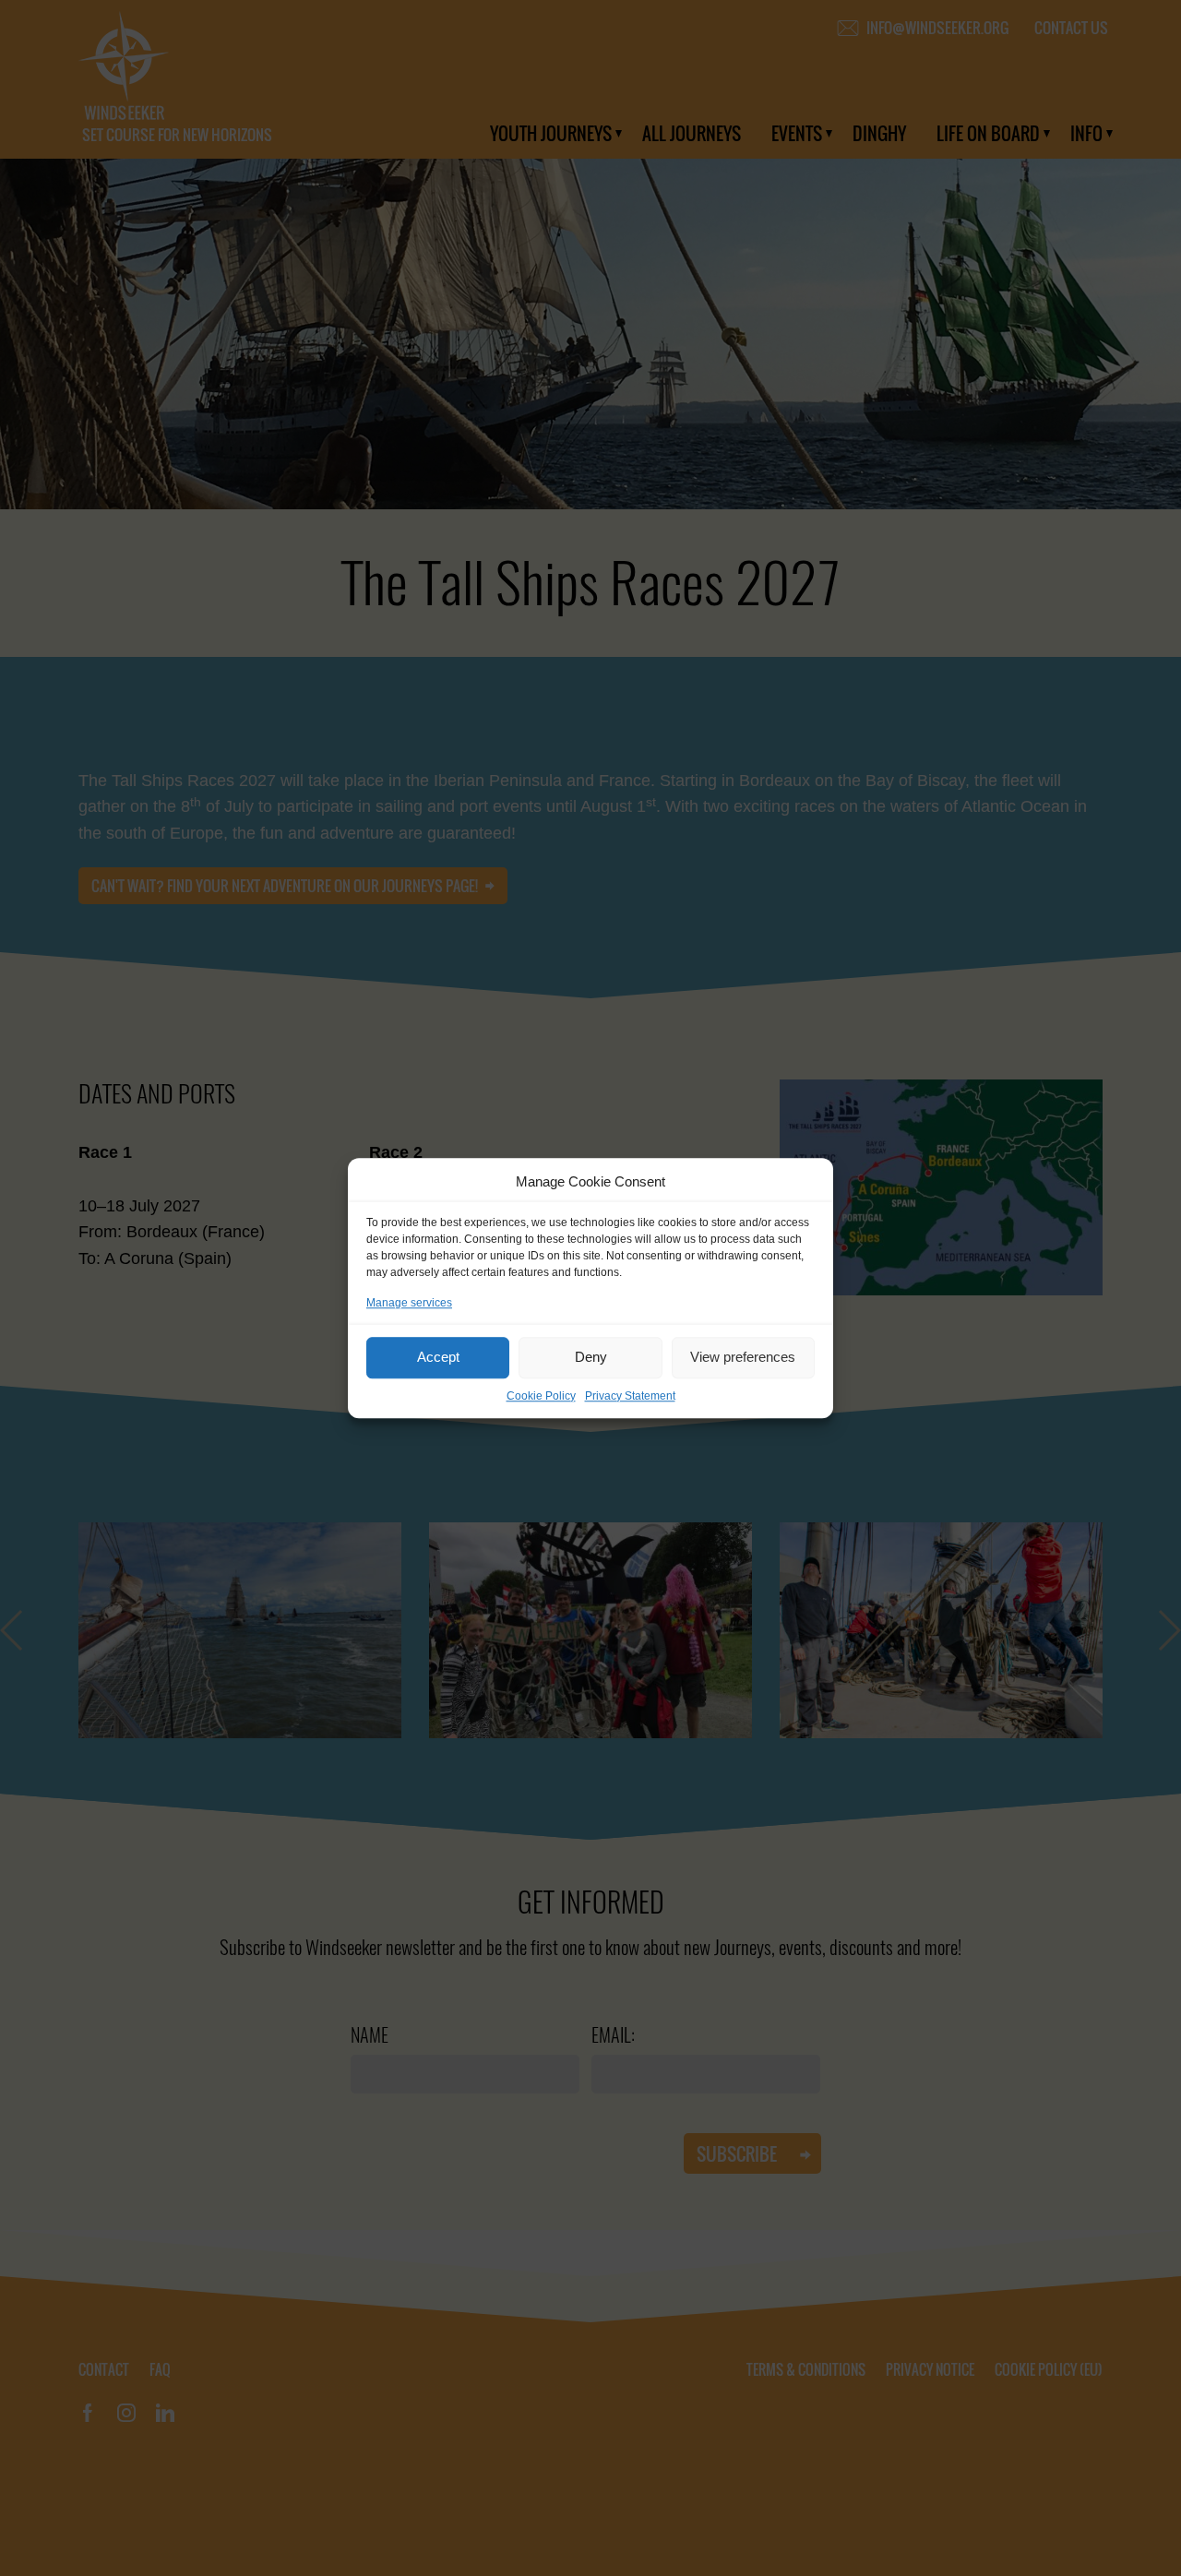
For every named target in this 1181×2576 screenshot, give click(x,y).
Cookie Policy (541, 1396)
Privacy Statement (630, 1396)
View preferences (743, 1357)
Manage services (409, 1303)
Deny (591, 1357)
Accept (438, 1357)
